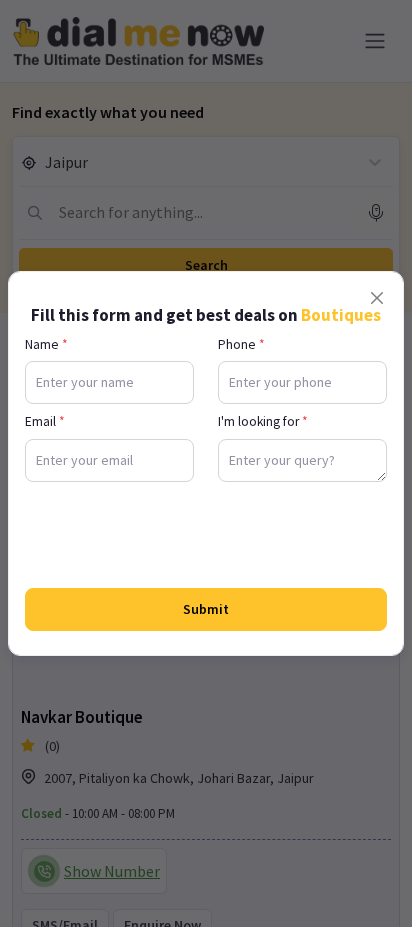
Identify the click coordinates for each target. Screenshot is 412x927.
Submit (206, 609)
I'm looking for (263, 421)
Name (46, 344)
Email (45, 421)
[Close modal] (377, 298)
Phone (241, 344)
